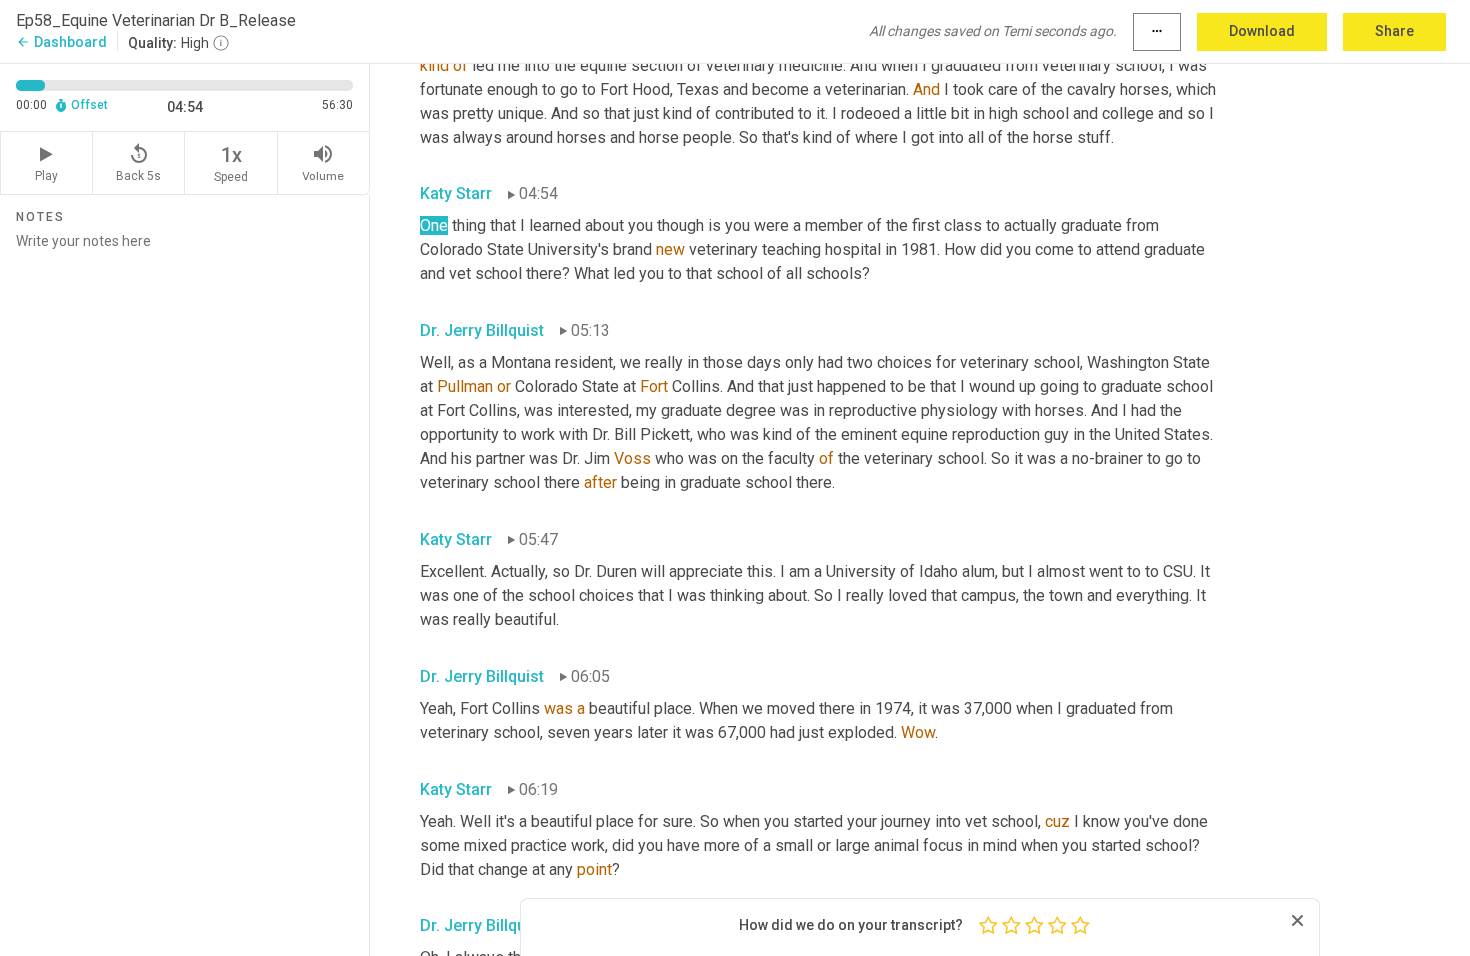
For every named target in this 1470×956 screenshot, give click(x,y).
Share (1394, 31)
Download (1262, 31)
